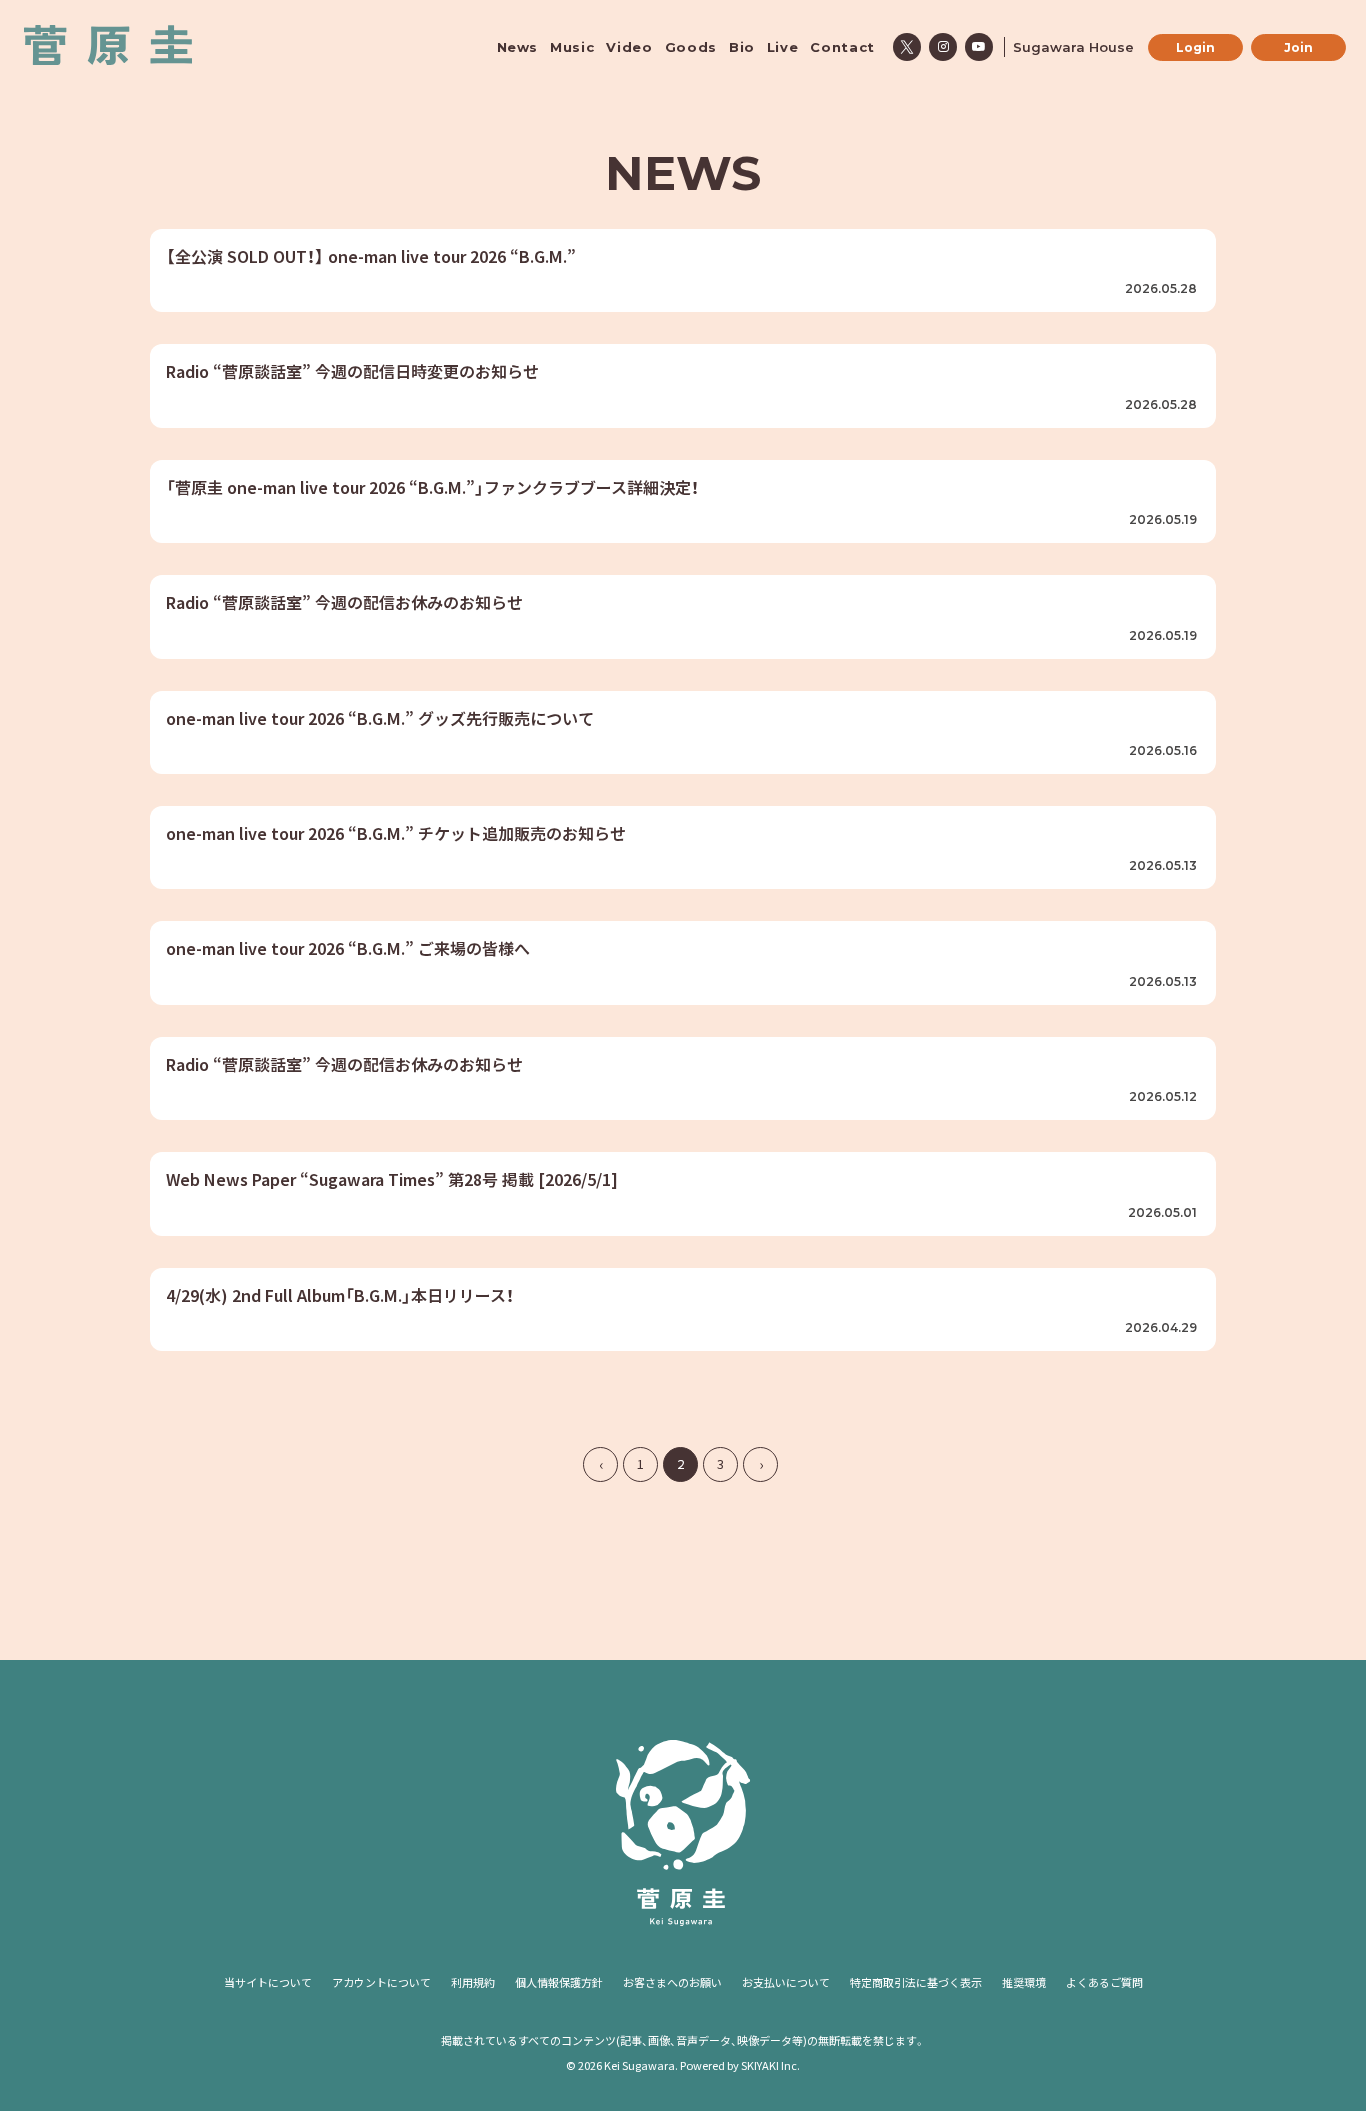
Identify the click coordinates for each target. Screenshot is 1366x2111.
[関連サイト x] (907, 47)
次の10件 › (760, 1464)
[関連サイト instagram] (943, 47)
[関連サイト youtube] (979, 47)
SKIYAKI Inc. (770, 2065)
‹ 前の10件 (600, 1464)
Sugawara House (1073, 47)
